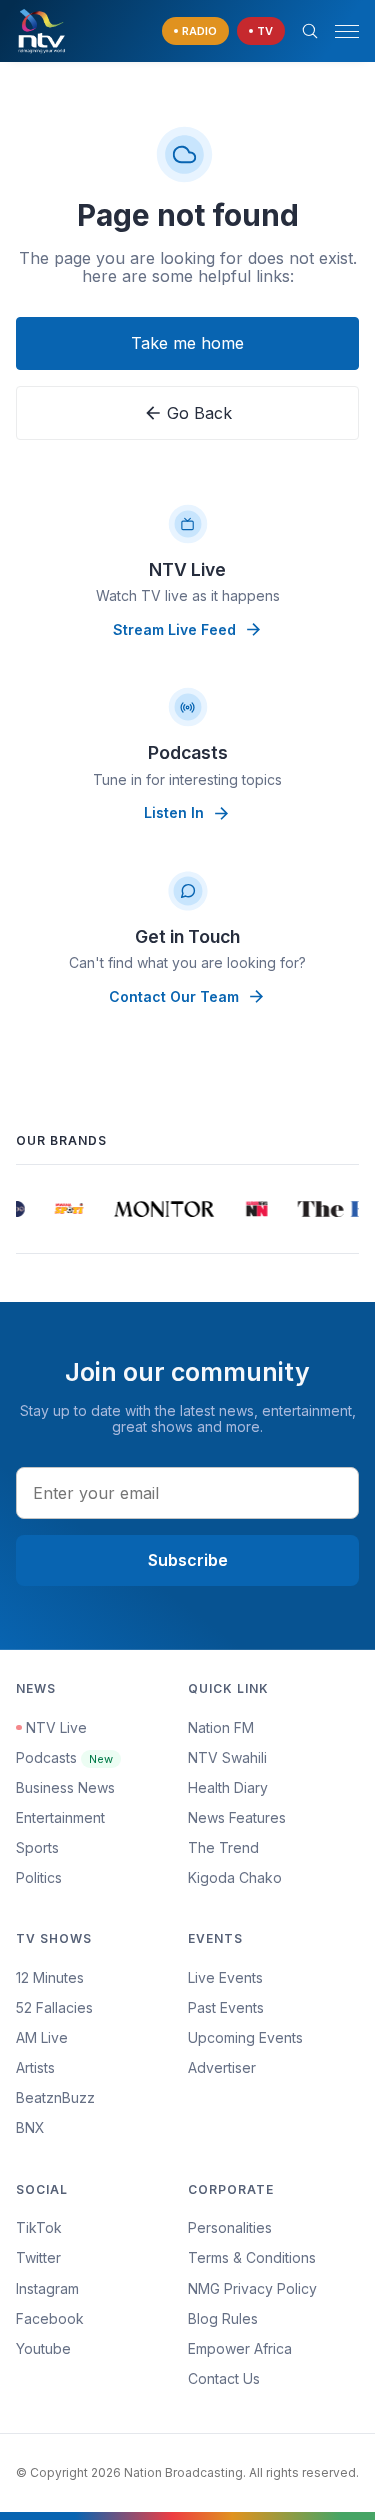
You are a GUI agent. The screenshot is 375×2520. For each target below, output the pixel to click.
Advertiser (222, 2067)
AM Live (42, 2037)
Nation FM (221, 1727)
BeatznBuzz (55, 2097)
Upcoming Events (245, 2037)
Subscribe (188, 1560)
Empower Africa (240, 2348)
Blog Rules (223, 2318)
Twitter (38, 2257)
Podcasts (64, 1757)
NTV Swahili (227, 1757)
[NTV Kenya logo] (41, 31)
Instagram (47, 2288)
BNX (30, 2127)
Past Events (226, 2007)
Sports (37, 1847)
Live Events (225, 1977)
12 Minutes (50, 1977)
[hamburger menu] (347, 31)
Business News (65, 1787)
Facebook (50, 2318)
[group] (67, 1209)
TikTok (39, 2227)
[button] (339, 31)
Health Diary (228, 1787)
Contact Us (224, 2378)
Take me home (187, 343)
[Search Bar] (310, 31)
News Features (237, 1817)
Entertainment (60, 1817)
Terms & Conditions (252, 2257)
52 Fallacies (54, 2007)
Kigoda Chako (235, 1877)
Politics (39, 1877)
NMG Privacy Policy (252, 2288)
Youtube (43, 2348)
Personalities (230, 2227)
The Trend (223, 1847)
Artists (35, 2067)
